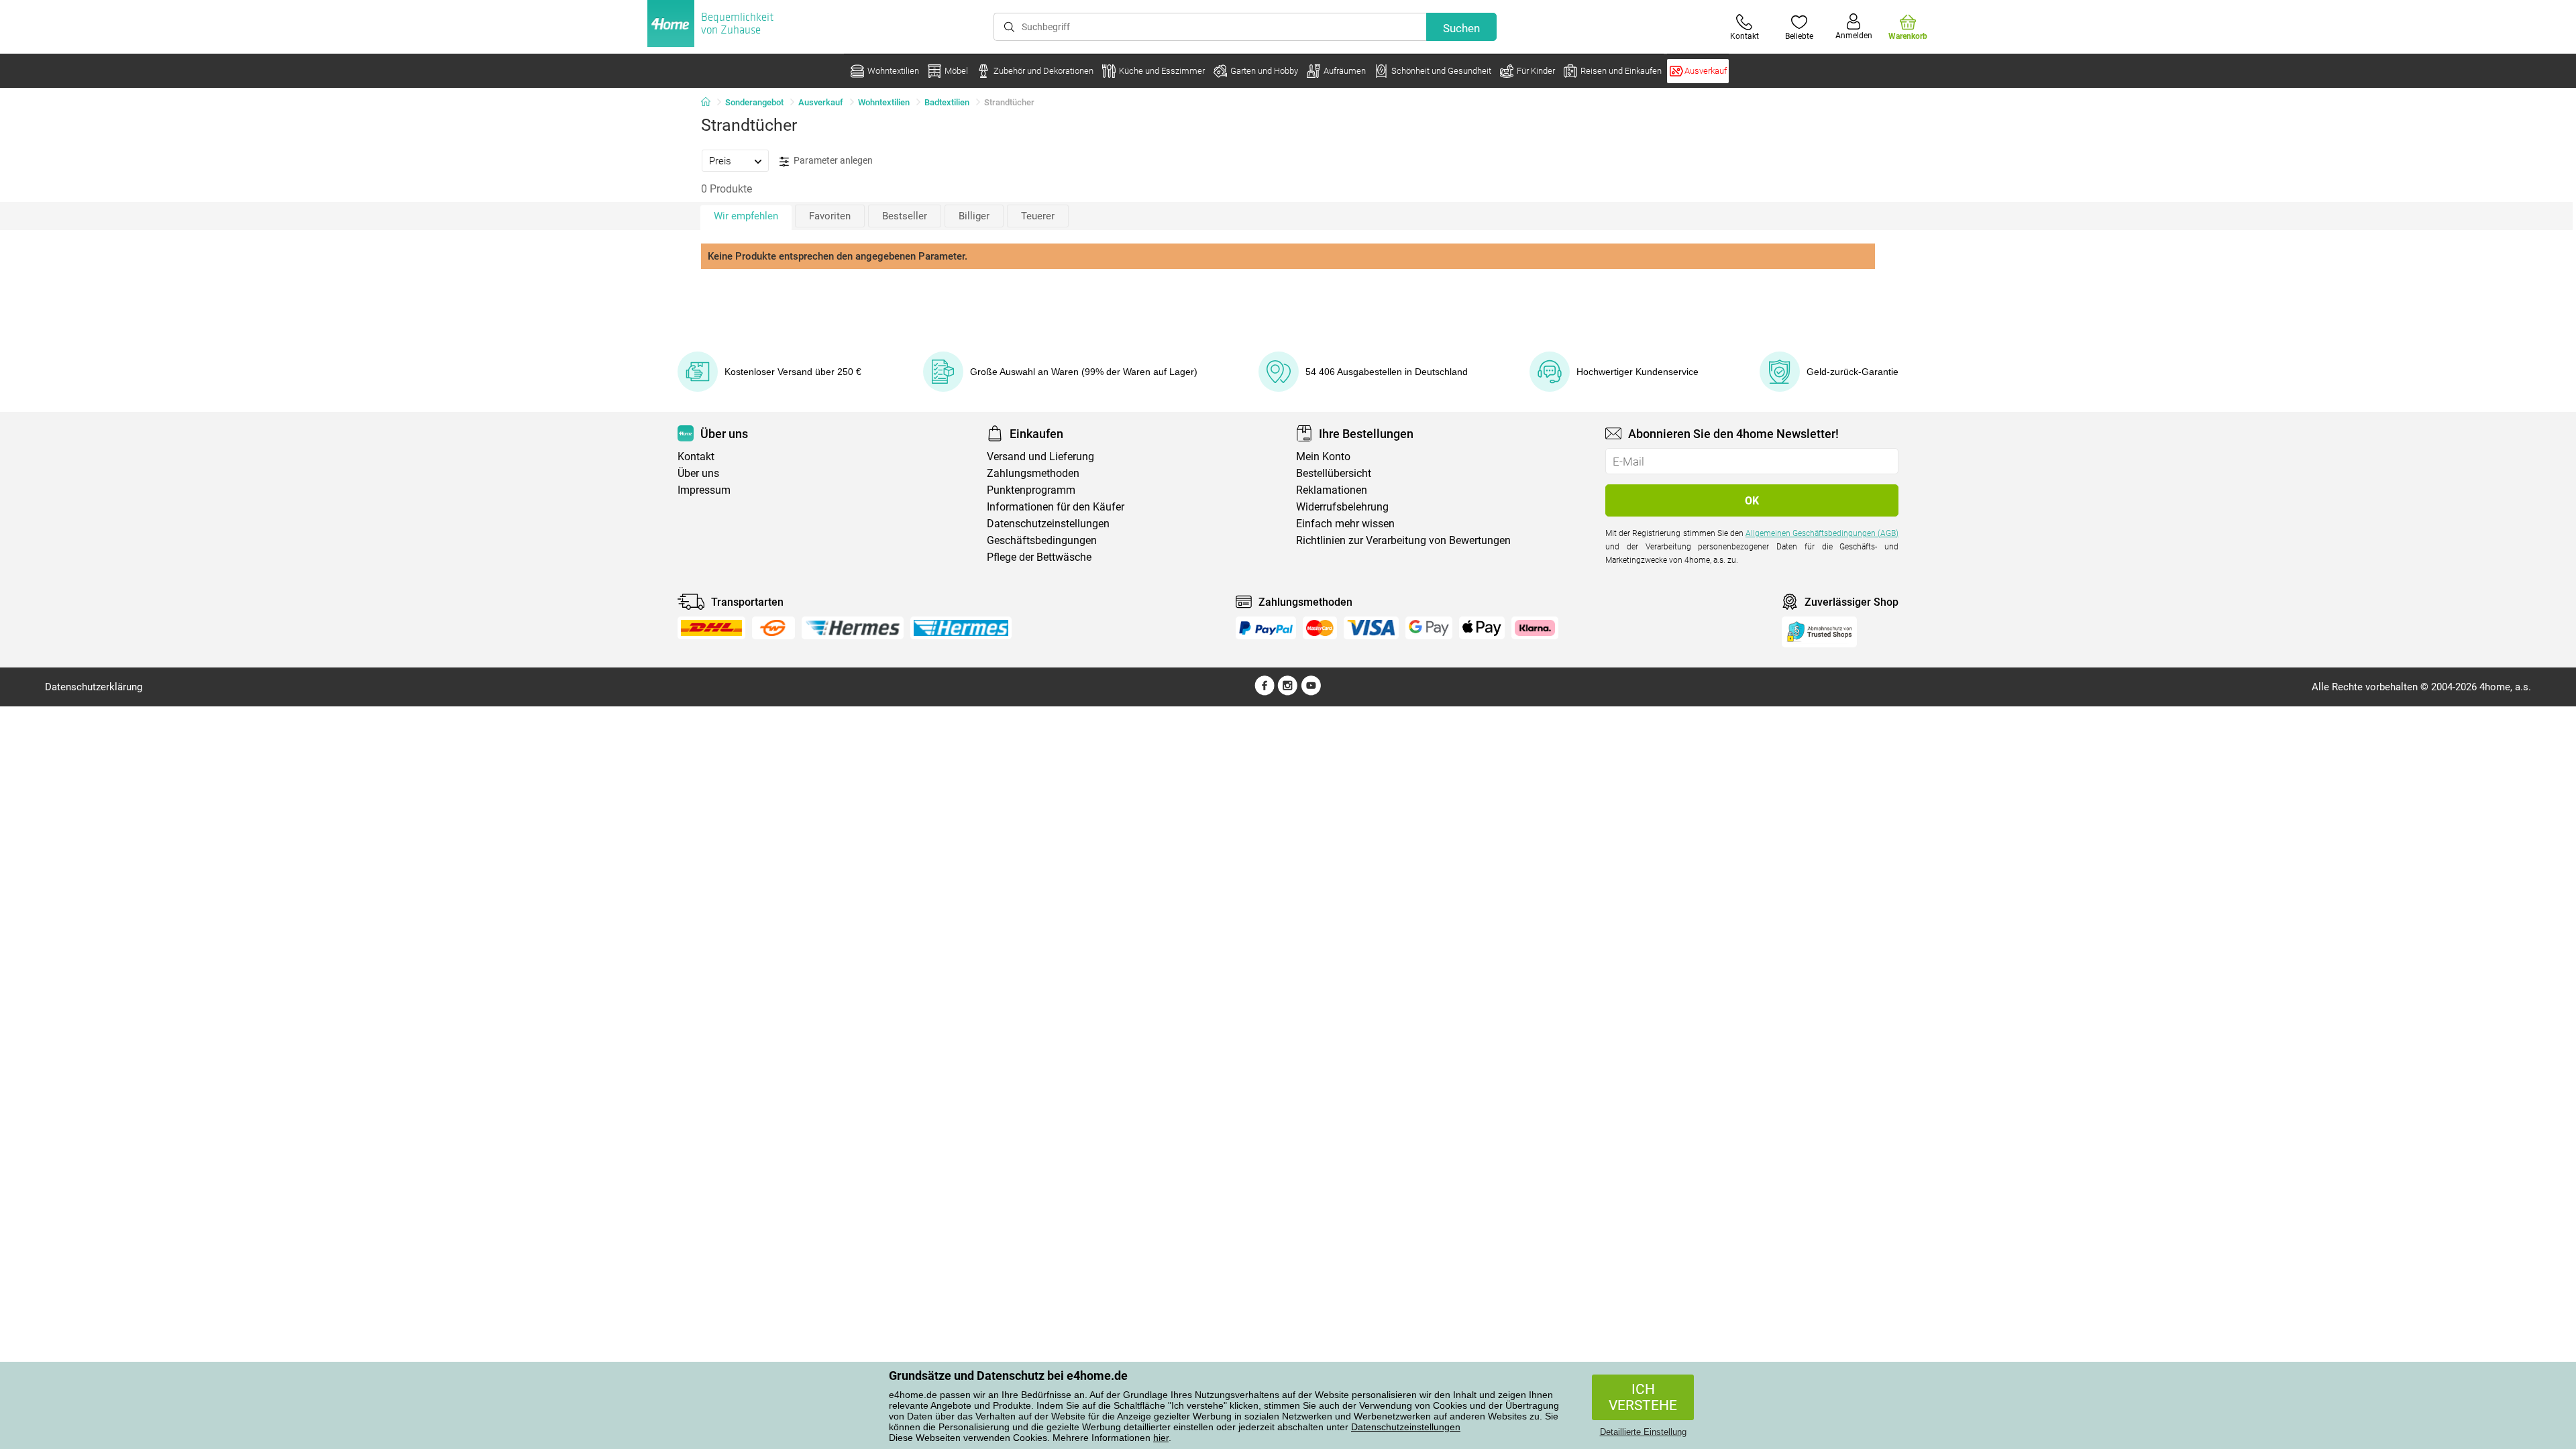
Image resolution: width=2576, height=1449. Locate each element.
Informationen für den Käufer (1056, 507)
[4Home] (710, 103)
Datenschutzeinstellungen (1406, 1427)
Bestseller (905, 216)
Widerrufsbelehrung (1342, 507)
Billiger (974, 216)
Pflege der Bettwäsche (1039, 557)
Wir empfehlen (746, 216)
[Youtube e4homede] (1311, 692)
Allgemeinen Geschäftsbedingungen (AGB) (1822, 533)
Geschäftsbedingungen (1042, 540)
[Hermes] (852, 628)
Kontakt (696, 457)
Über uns (698, 473)
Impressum (704, 490)
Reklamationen (1332, 490)
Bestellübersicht (1334, 473)
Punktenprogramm (1031, 490)
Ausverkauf (821, 102)
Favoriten (830, 216)
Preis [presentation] (720, 161)
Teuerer (1038, 216)
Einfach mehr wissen (1345, 524)
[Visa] (1371, 628)
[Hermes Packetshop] (961, 628)
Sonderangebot (754, 102)
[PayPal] (1266, 628)
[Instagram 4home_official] (1288, 692)
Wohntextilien (884, 102)
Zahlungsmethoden (1033, 473)
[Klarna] (1535, 628)
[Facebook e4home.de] (1265, 692)
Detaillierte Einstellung (1643, 1432)
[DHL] (711, 628)
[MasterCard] (1320, 628)
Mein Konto (1323, 457)
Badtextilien (947, 102)
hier (1161, 1438)
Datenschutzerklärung (94, 687)
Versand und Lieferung (1040, 457)
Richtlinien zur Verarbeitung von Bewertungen (1403, 540)
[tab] (735, 160)
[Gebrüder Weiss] (773, 628)
